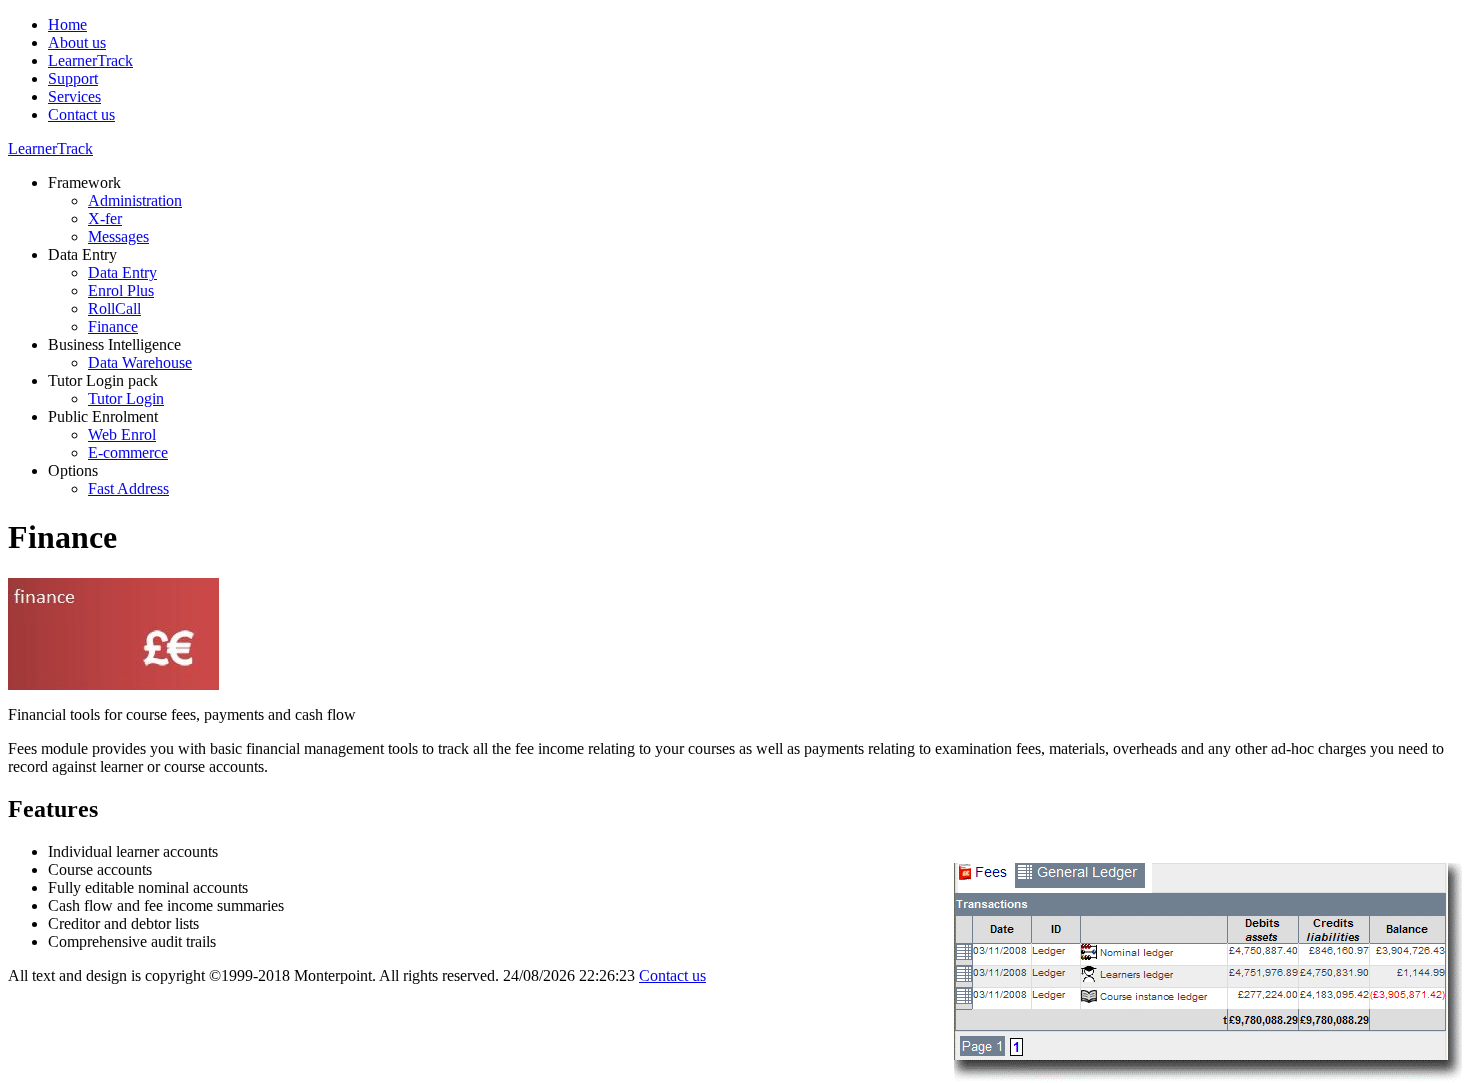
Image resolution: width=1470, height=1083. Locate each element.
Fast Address (128, 488)
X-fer (105, 218)
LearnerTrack (90, 60)
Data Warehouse (140, 362)
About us (77, 42)
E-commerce (128, 452)
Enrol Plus (121, 290)
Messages (118, 236)
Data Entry (122, 272)
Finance (113, 326)
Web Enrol (122, 434)
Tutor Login (126, 398)
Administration (135, 200)
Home (67, 24)
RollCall (114, 308)
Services (74, 96)
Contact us (81, 114)
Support (73, 78)
